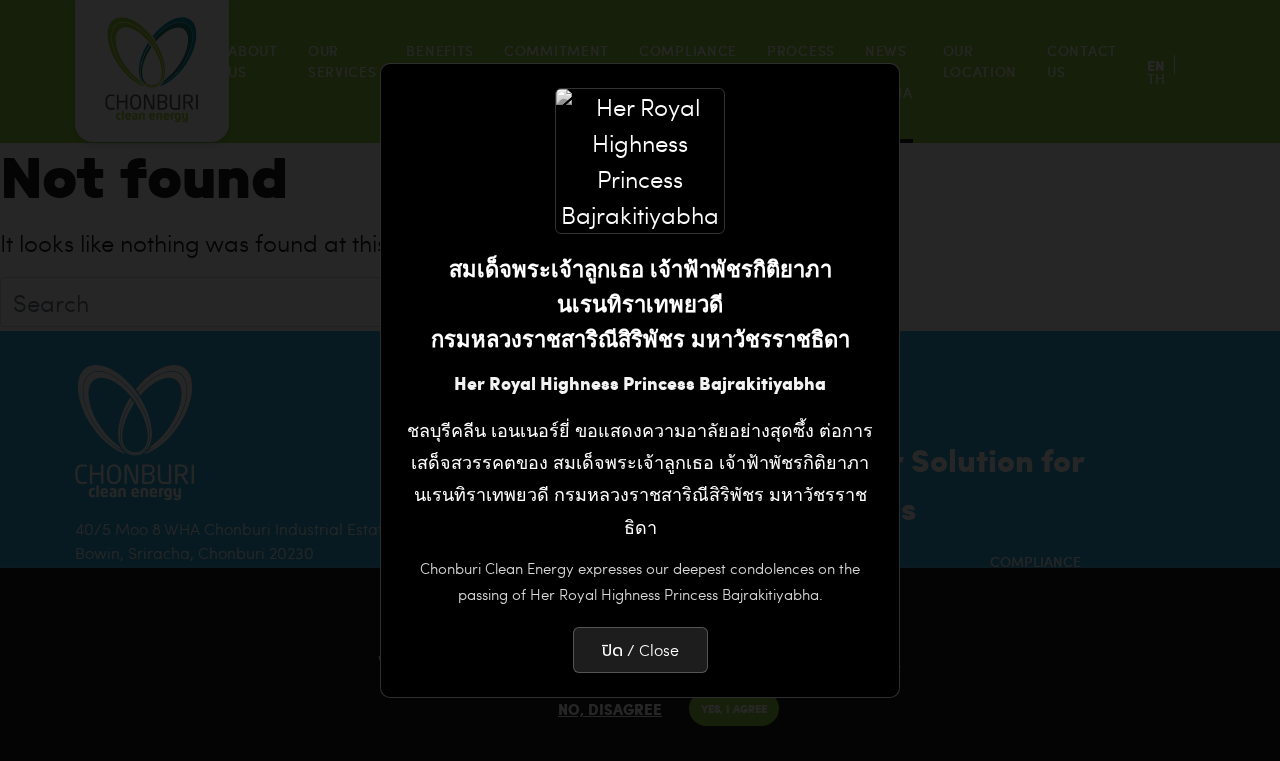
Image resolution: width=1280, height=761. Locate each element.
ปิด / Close (640, 649)
